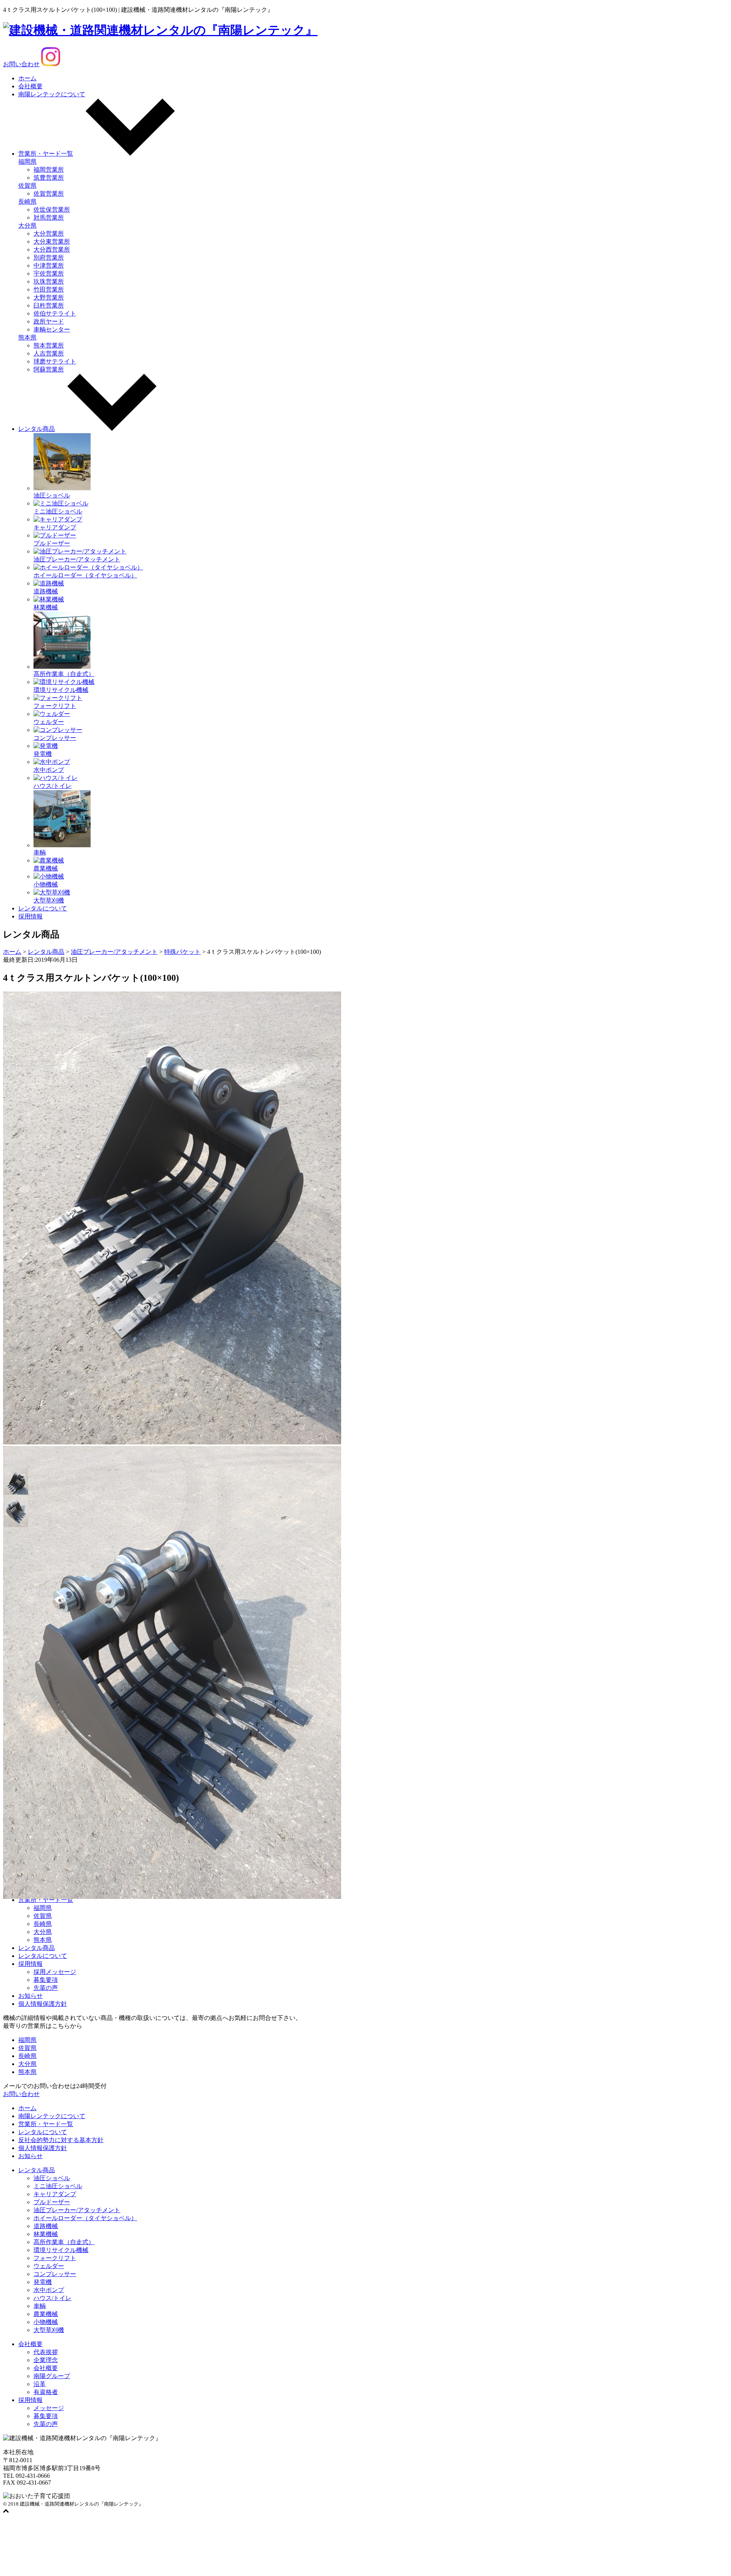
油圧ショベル (52, 2178)
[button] (16, 1481)
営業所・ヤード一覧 (46, 154)
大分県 (27, 226)
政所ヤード (49, 321)
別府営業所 (49, 257)
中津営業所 (49, 265)
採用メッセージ (55, 1972)
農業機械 (46, 2314)
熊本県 (27, 337)
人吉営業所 (49, 353)
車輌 (40, 2306)
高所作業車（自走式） (64, 2242)
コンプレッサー (55, 2274)
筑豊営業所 (49, 178)
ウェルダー (49, 2266)
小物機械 (46, 2322)
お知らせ (30, 1996)
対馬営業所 (49, 218)
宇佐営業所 (49, 273)
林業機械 (46, 2234)
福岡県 (27, 162)
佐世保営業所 (52, 210)
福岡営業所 (49, 170)
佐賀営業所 (49, 194)
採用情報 (30, 916)
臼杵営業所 (49, 305)
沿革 (40, 2384)
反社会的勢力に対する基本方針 (61, 2140)
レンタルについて (43, 908)
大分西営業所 (52, 249)
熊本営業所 (49, 345)
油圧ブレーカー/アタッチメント (77, 2210)
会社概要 (30, 86)
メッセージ (49, 2408)
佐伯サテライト (55, 313)
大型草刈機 (49, 2330)
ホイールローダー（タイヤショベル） (85, 2218)
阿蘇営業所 (49, 369)
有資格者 (46, 2392)
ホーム (27, 78)
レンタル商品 (37, 429)
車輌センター (52, 329)
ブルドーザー (52, 2202)
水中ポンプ (49, 2290)
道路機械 (46, 2226)
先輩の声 (46, 1988)
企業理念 (46, 2360)
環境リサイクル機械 (61, 2250)
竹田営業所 (49, 289)
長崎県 (27, 202)
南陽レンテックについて (52, 94)
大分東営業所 (52, 241)
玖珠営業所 (49, 281)
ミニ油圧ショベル (58, 2186)
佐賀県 (27, 186)
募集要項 (46, 1980)
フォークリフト (55, 2258)
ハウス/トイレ (53, 2298)
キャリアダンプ (55, 2194)
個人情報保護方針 (43, 2004)
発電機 (43, 2282)
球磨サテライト (55, 361)
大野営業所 (49, 297)
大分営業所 (49, 234)
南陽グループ (52, 2376)
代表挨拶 (46, 2352)
